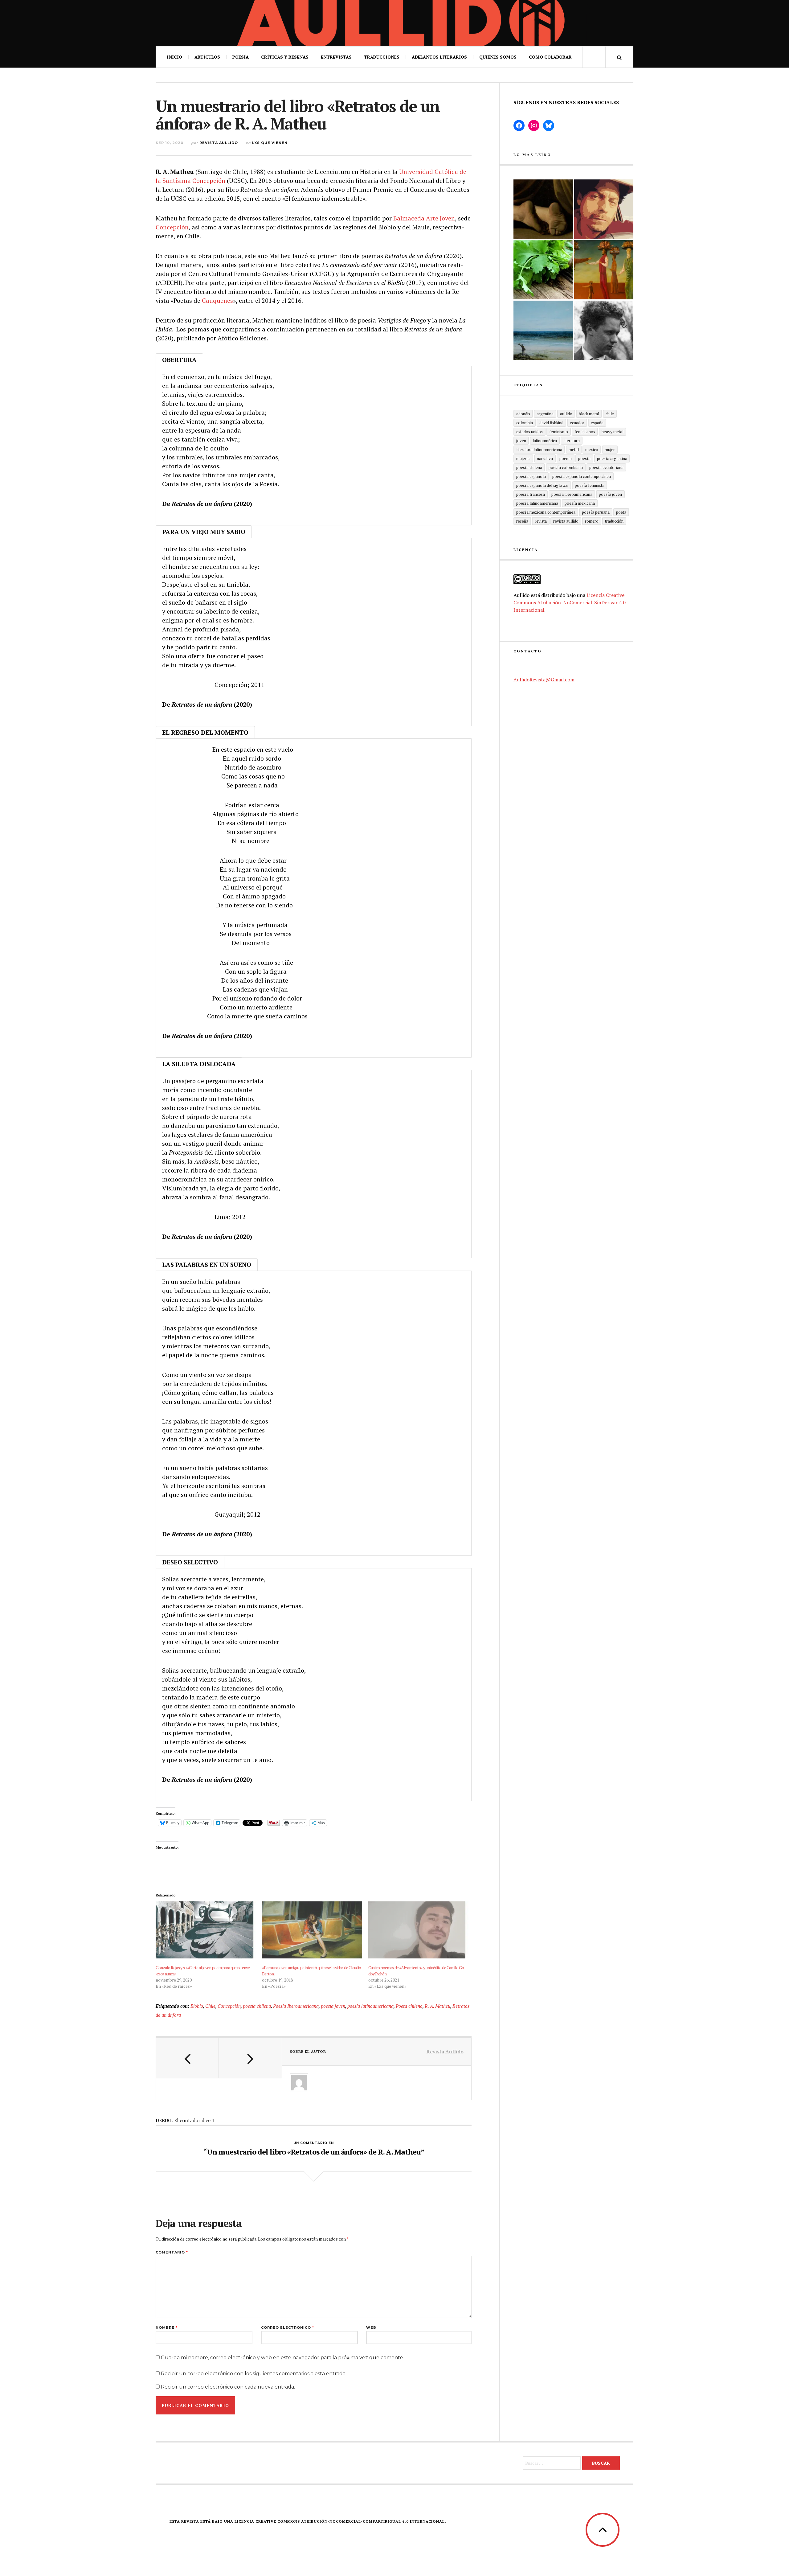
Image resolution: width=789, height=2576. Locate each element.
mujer (610, 450)
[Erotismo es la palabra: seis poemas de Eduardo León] (604, 209)
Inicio (174, 57)
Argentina (545, 414)
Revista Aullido (219, 143)
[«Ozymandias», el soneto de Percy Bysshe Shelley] (543, 209)
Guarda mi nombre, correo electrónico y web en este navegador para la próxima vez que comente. (282, 2358)
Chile (210, 2006)
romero (592, 521)
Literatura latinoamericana (539, 450)
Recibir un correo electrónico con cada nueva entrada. (228, 2387)
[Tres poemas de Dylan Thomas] (604, 330)
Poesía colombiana (566, 467)
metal (574, 450)
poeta (621, 512)
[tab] (179, 359)
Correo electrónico (288, 2328)
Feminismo (559, 432)
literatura (572, 441)
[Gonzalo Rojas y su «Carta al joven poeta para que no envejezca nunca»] (206, 1930)
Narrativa (545, 458)
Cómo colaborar (550, 57)
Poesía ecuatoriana (606, 467)
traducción (614, 521)
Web (371, 2328)
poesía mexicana (580, 503)
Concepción (172, 227)
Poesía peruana (596, 512)
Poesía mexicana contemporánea (546, 512)
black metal (589, 414)
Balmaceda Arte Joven (424, 218)
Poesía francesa (531, 494)
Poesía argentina (612, 458)
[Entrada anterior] (187, 2058)
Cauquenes (217, 300)
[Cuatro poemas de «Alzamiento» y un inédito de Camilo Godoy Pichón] (418, 1930)
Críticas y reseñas (285, 57)
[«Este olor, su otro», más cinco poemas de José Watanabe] (543, 270)
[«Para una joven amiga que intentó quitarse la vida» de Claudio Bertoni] (312, 1930)
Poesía (241, 57)
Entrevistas (336, 57)
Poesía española (531, 476)
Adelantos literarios (439, 57)
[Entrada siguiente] (250, 2058)
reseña (522, 521)
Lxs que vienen (270, 143)
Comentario (172, 2252)
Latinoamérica (545, 441)
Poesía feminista (590, 485)
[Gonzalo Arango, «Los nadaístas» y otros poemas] (604, 270)
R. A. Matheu (437, 2006)
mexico (592, 450)
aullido (566, 414)
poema (566, 458)
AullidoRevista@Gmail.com (544, 680)
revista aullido (566, 521)
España (597, 423)
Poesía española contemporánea (582, 476)
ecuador (577, 423)
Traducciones (382, 57)
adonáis (523, 414)
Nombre (167, 2328)
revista (541, 521)
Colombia (525, 423)
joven (521, 441)
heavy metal (613, 432)
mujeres (523, 458)
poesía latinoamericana (370, 2006)
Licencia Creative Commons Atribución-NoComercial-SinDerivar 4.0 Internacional (570, 602)
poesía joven (333, 2006)
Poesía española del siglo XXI (542, 485)
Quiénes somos (498, 57)
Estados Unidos (529, 432)
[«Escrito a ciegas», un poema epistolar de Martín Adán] (543, 330)
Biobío (197, 2006)
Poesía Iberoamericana (296, 2006)
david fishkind (551, 423)
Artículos (207, 57)
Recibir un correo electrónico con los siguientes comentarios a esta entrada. (254, 2374)
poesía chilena (257, 2006)
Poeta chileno (409, 2006)
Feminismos (585, 432)
